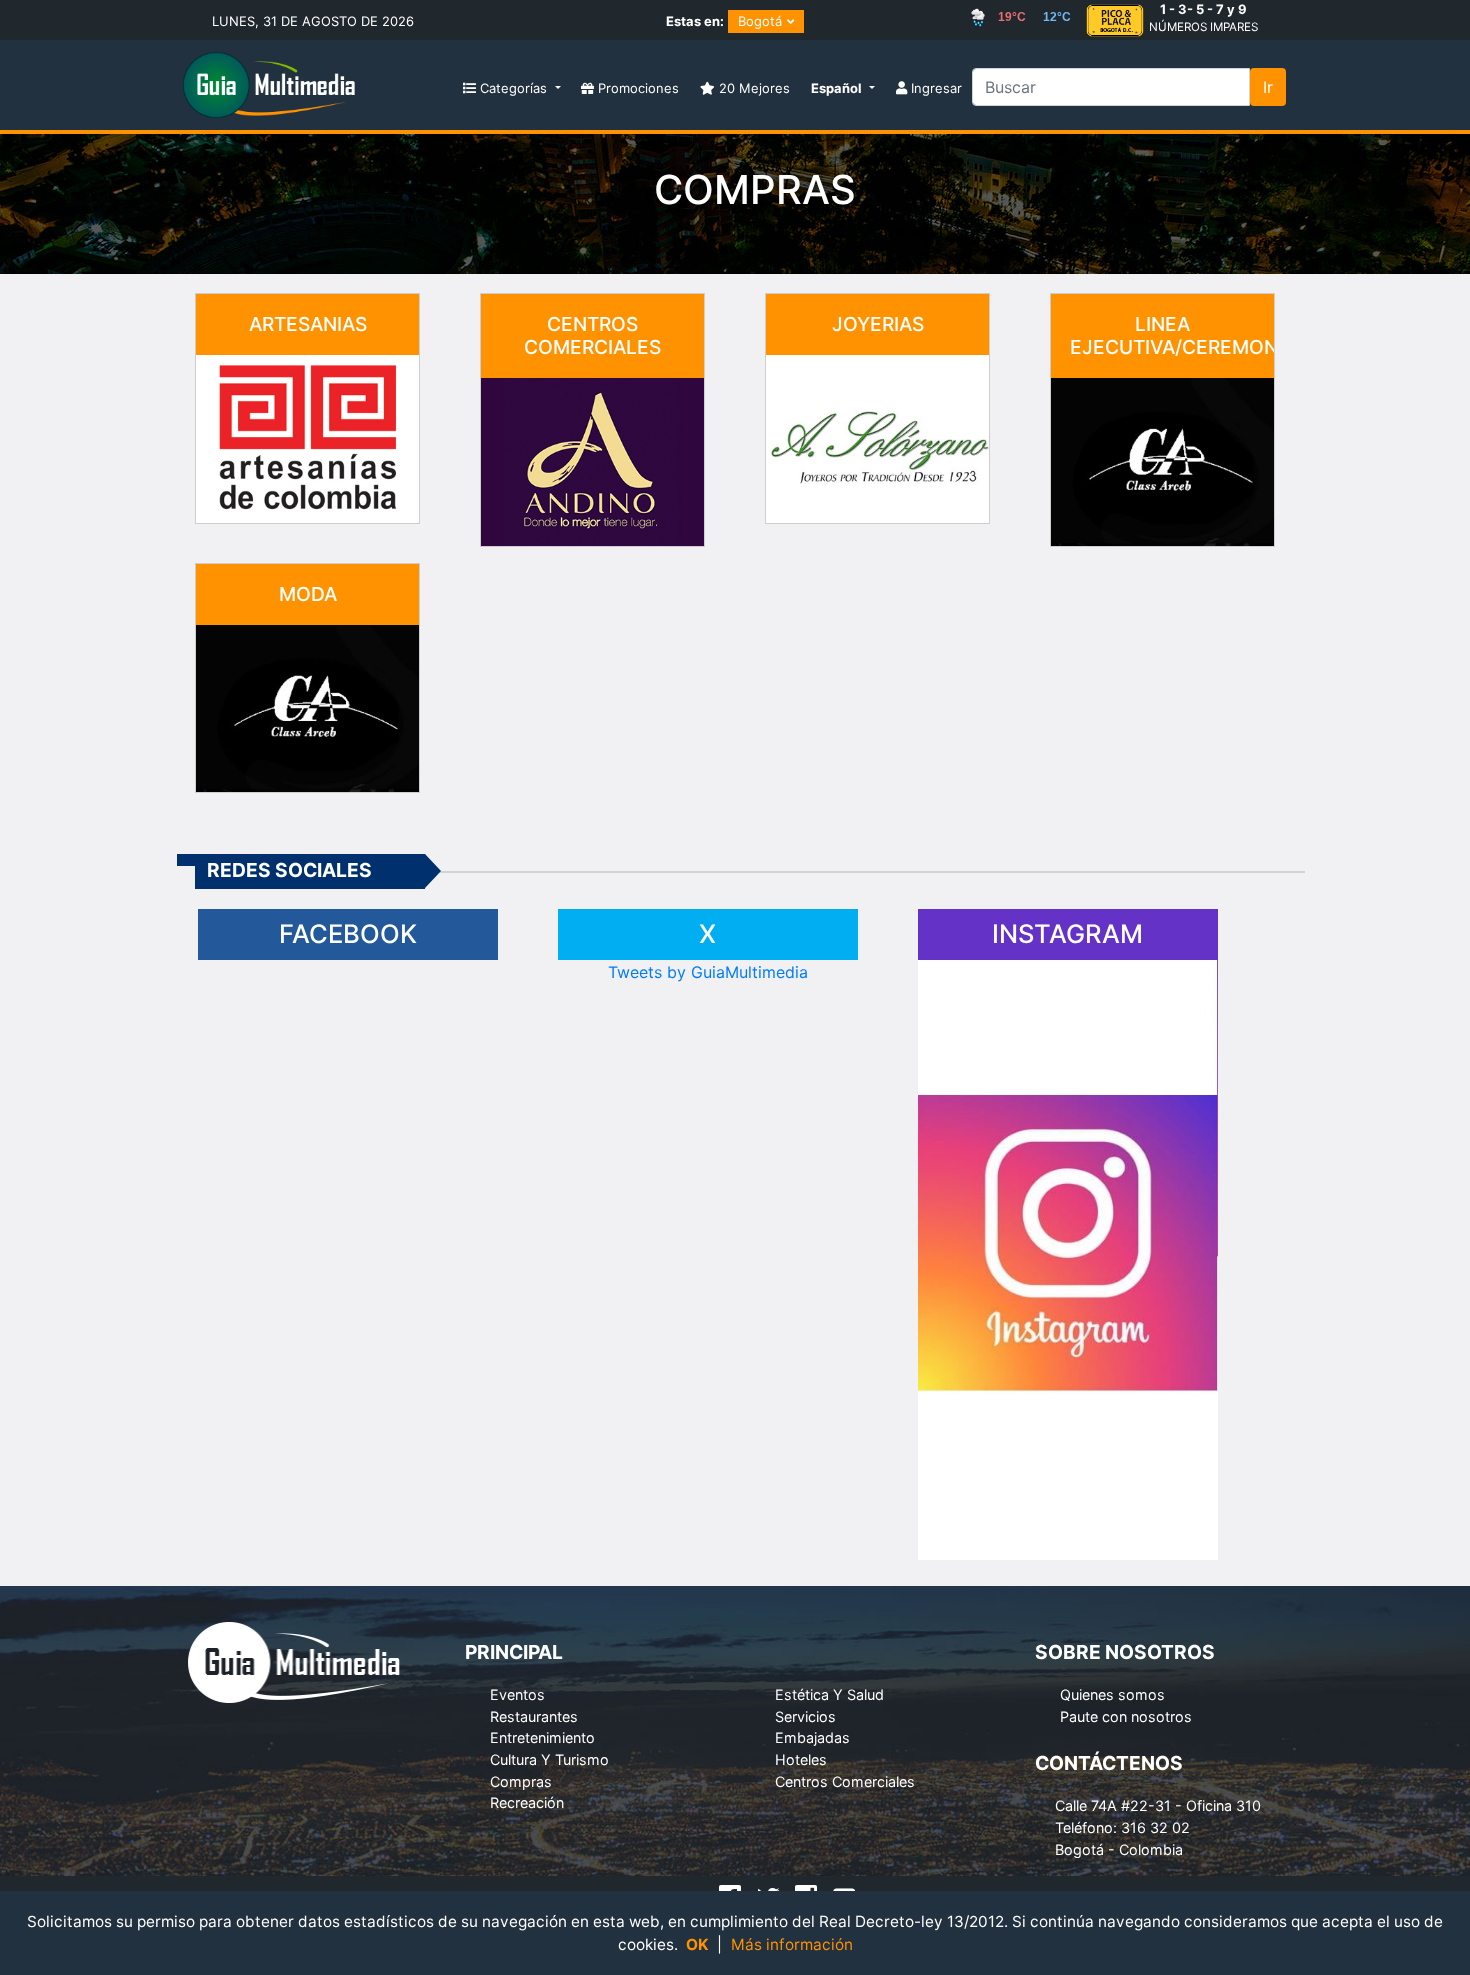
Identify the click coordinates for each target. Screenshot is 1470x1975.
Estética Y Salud (829, 1694)
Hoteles (801, 1759)
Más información (792, 1944)
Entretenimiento (542, 1737)
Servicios (805, 1716)
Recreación (527, 1802)
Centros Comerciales (845, 1781)
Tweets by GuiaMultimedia (708, 972)
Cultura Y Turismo (549, 1759)
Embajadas (812, 1737)
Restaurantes (534, 1716)
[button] (842, 89)
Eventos (517, 1694)
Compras (521, 1781)
